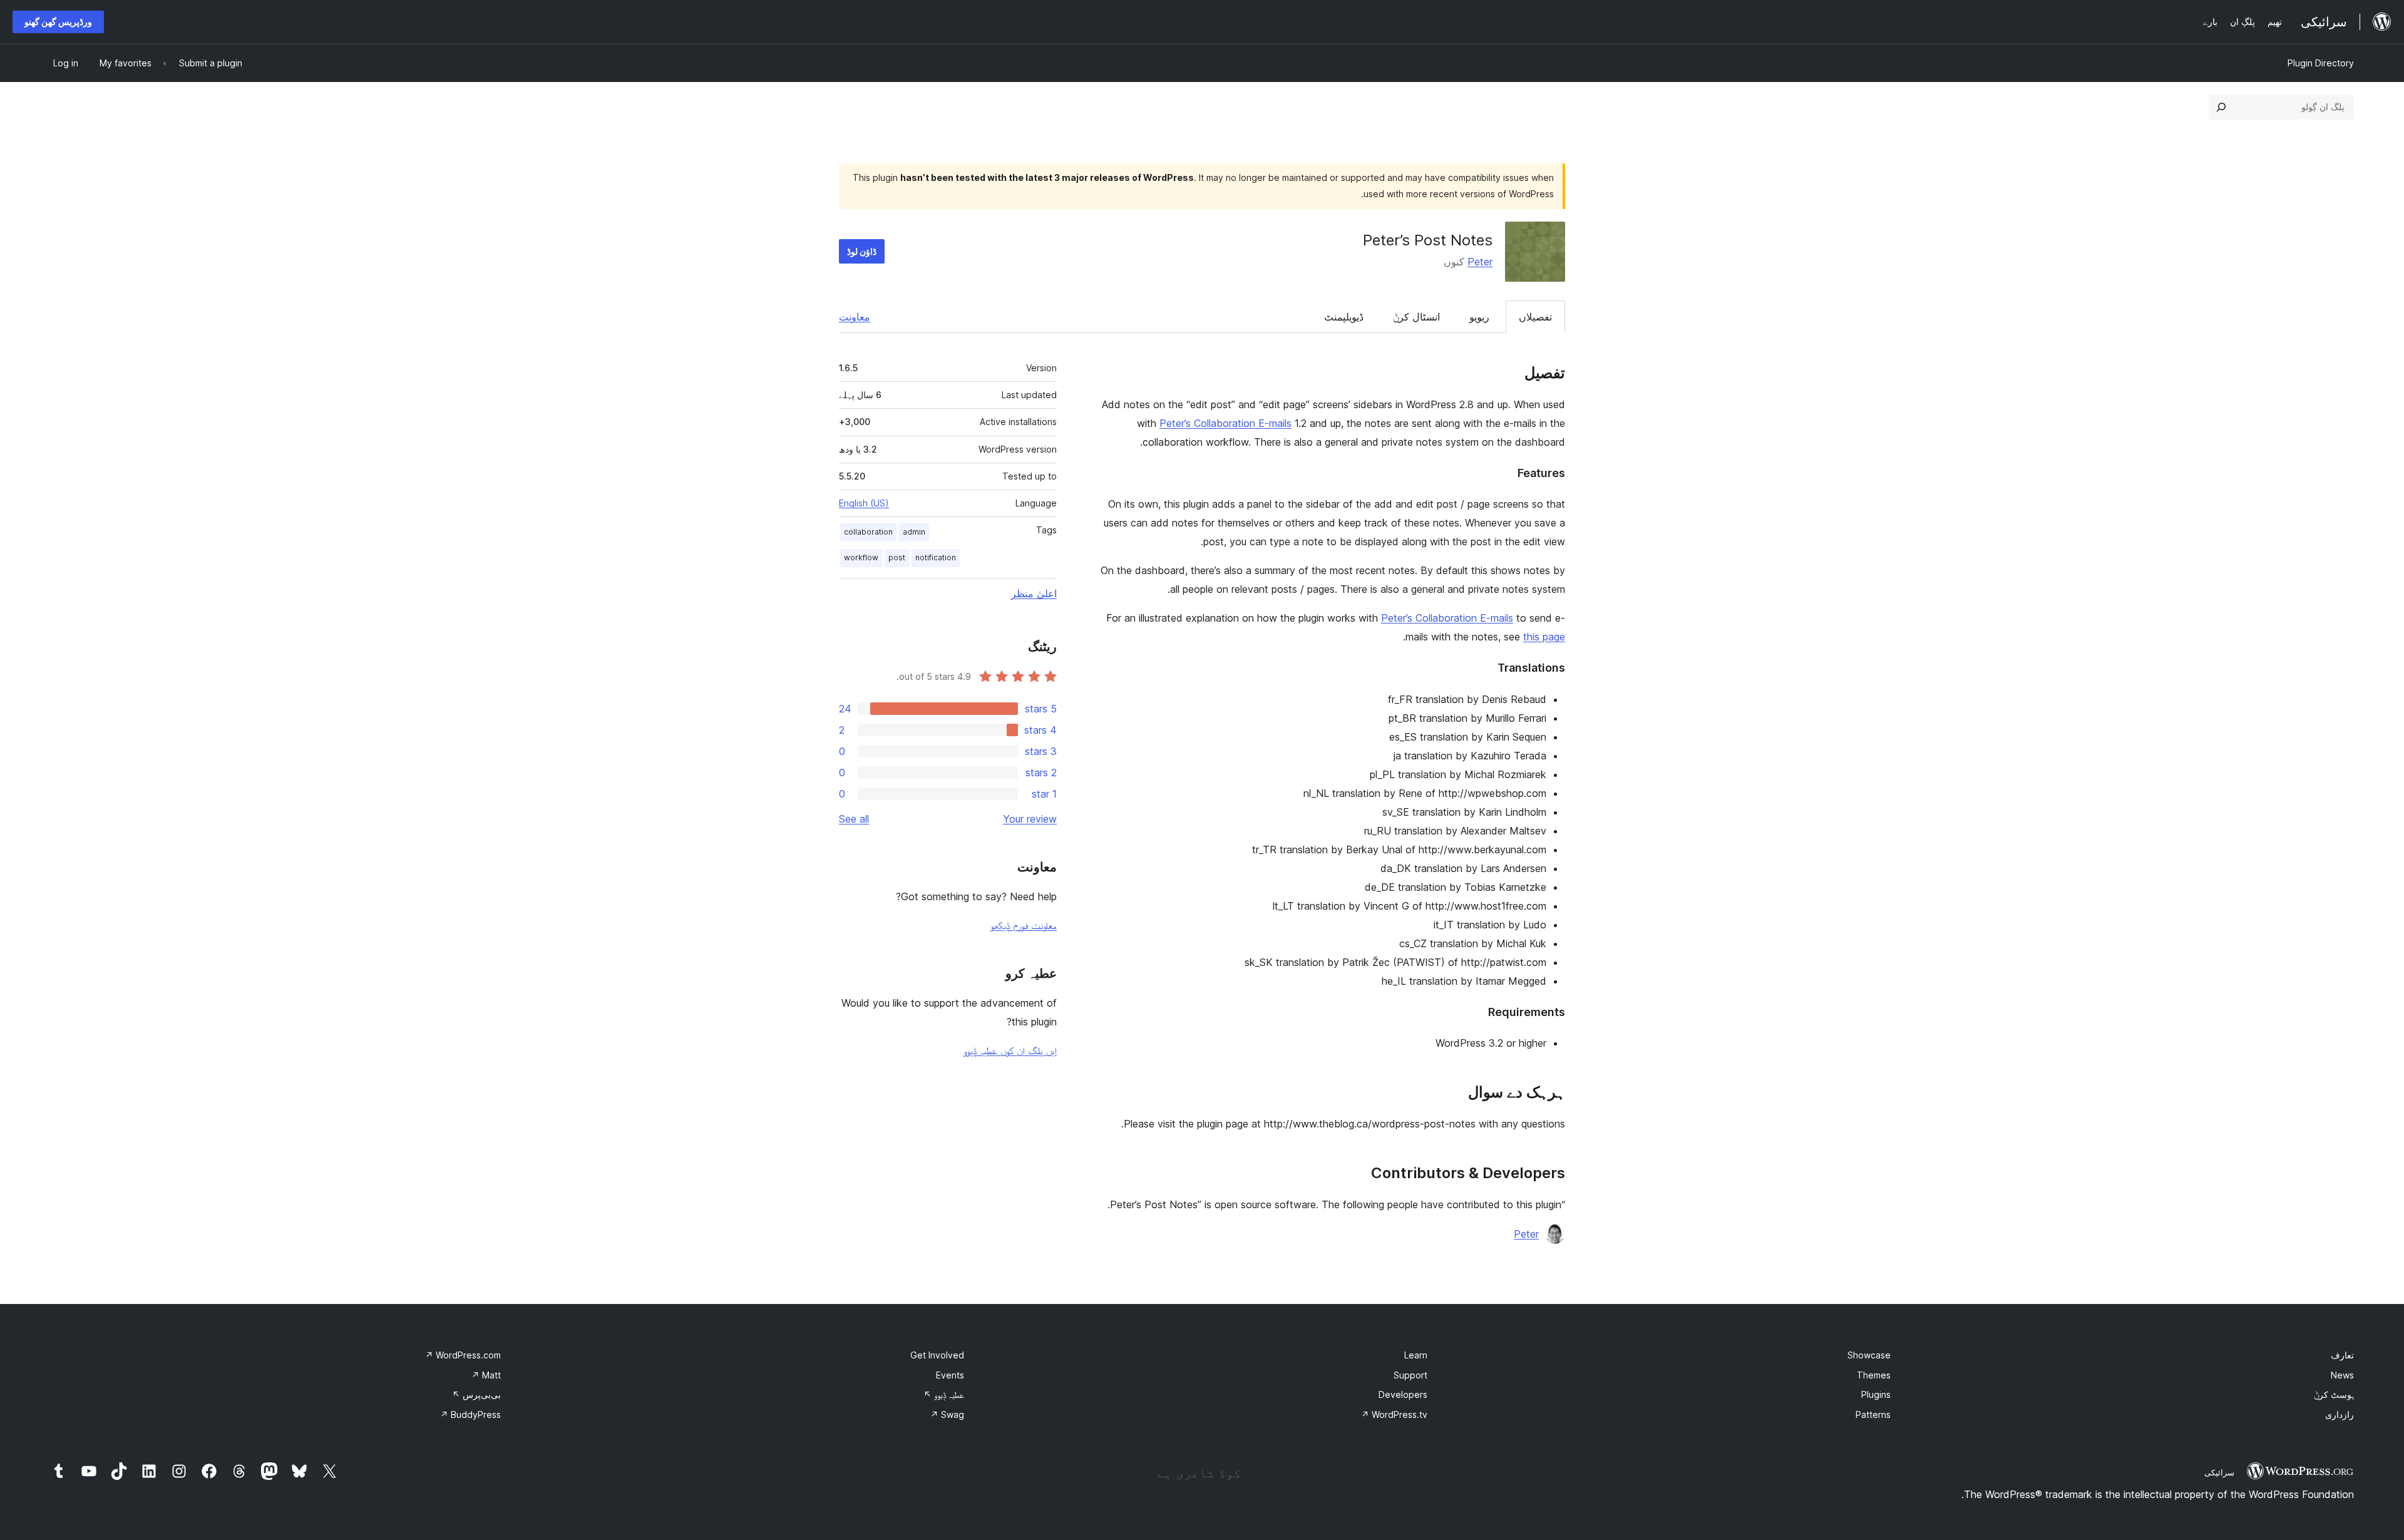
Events (950, 1375)
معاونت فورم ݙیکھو (1024, 925)
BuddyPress (470, 1414)
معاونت (855, 317)
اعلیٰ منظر (1034, 593)
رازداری (2340, 1414)
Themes (1874, 1375)
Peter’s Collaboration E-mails (1225, 423)
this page (1544, 637)
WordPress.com (463, 1355)
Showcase (1869, 1355)
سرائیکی (2219, 1472)
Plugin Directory (2321, 63)
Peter (1480, 262)
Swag (947, 1414)
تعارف (2342, 1355)
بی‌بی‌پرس (476, 1394)
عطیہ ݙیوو (944, 1394)
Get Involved (937, 1355)
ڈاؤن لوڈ (862, 251)
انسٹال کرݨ (1416, 317)
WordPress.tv (1394, 1414)
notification (936, 557)
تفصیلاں (1535, 317)
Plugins (1876, 1394)
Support (1410, 1375)
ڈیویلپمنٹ (1344, 317)
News (2342, 1375)
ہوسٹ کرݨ (2334, 1394)
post (897, 557)
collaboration (868, 532)
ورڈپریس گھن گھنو (58, 22)
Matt (486, 1375)
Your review (1030, 819)
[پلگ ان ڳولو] (2221, 107)
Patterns (1873, 1414)
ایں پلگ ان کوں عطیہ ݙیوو (1010, 1050)
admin (914, 532)
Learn (1416, 1355)
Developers (1403, 1394)
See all (854, 819)
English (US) (864, 503)
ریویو (1479, 317)
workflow (861, 557)
